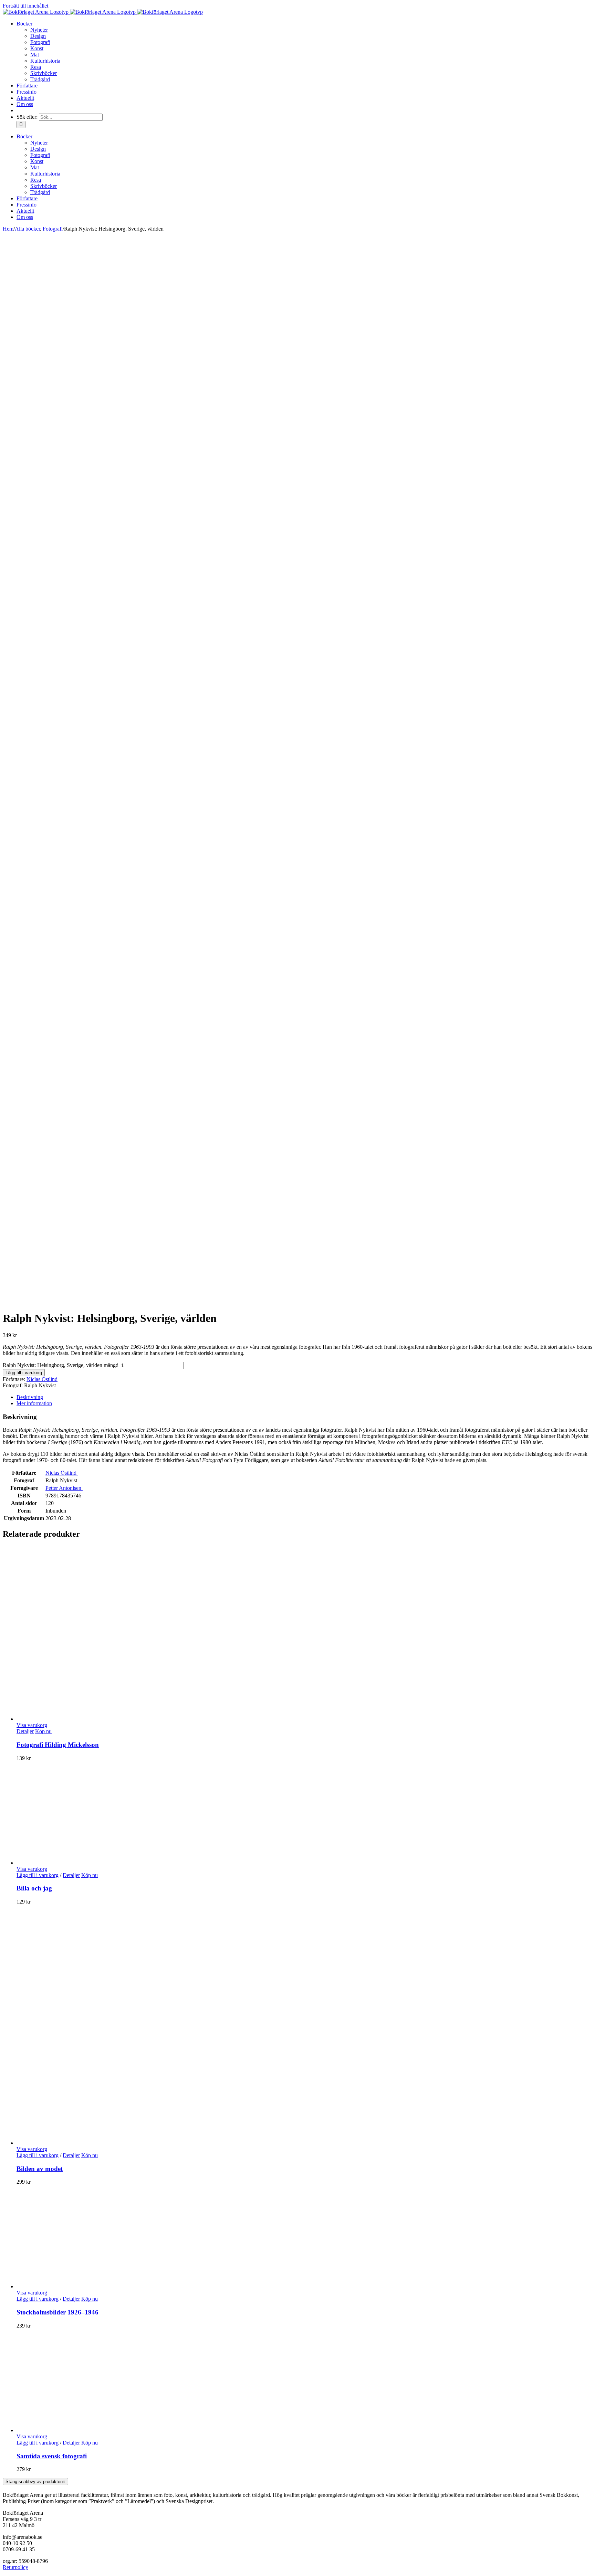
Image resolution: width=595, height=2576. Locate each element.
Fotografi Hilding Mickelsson (58, 1745)
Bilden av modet (40, 2169)
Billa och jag (34, 1888)
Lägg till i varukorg (24, 1373)
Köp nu (43, 1731)
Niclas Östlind (42, 1379)
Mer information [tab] (34, 1403)
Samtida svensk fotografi (52, 2456)
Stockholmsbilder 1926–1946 (58, 2312)
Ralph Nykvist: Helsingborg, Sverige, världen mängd (61, 1365)
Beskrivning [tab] (30, 1397)
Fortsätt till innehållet (25, 6)
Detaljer (25, 1731)
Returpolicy (15, 2567)
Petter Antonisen (64, 1488)
